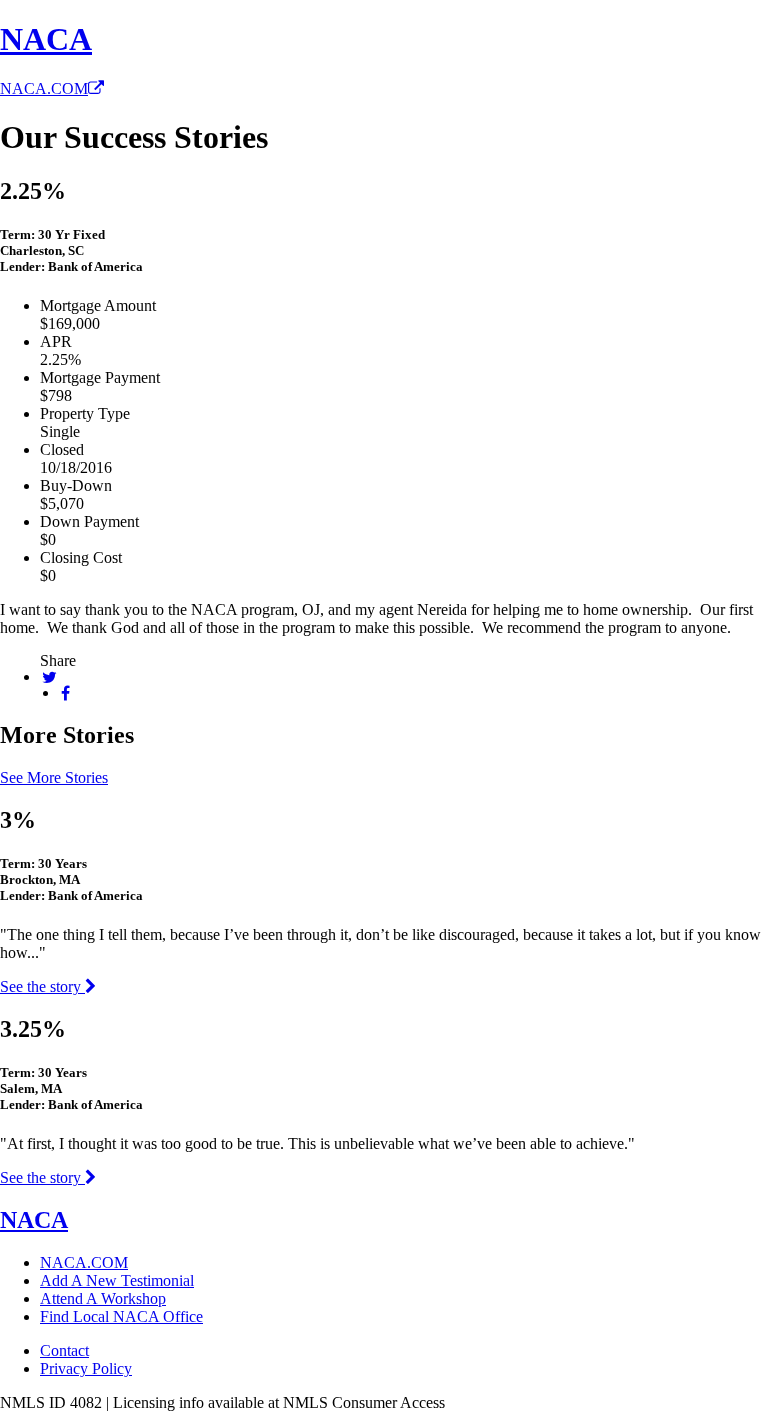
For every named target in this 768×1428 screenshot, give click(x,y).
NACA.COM (44, 88)
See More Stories (54, 777)
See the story (42, 986)
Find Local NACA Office (121, 1316)
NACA (46, 39)
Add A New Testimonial (117, 1280)
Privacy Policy (86, 1368)
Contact (64, 1350)
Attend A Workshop (103, 1298)
